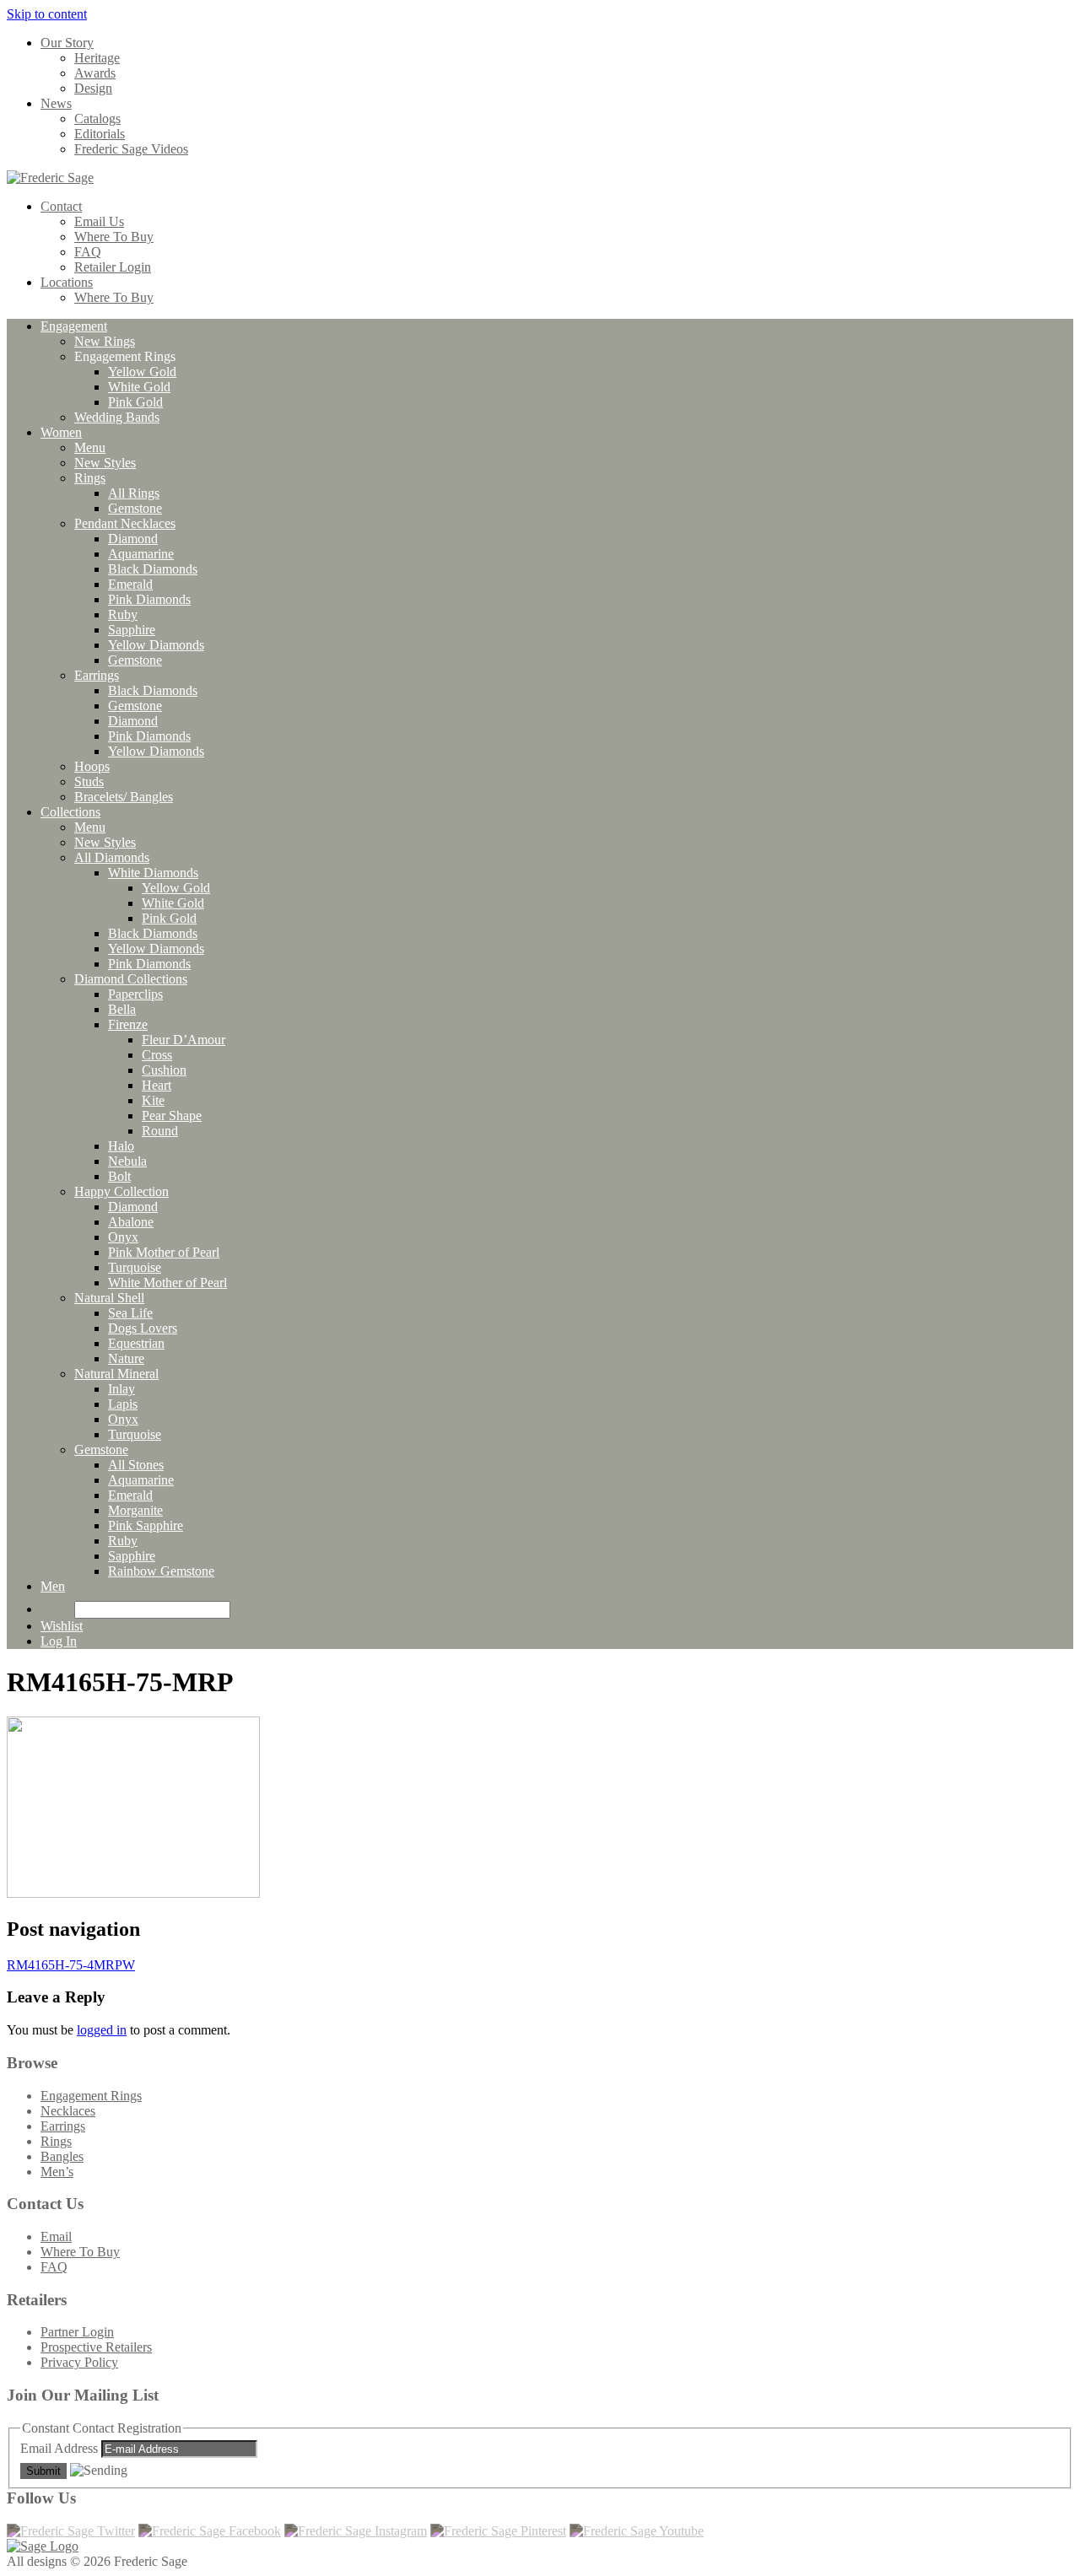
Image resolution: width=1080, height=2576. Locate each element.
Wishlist (62, 1626)
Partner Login (77, 2332)
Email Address (61, 2448)
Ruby (123, 614)
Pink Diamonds (149, 599)
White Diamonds (153, 873)
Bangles (62, 2156)
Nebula (127, 1161)
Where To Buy (114, 237)
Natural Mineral (116, 1374)
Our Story (67, 43)
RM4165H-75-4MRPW (71, 1965)
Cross (157, 1055)
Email (56, 2236)
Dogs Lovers (143, 1328)
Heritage (97, 58)
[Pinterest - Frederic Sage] (498, 2531)
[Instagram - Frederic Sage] (356, 2531)
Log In (59, 1641)
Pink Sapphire (146, 1525)
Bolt (119, 1176)
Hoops (92, 766)
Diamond (133, 539)
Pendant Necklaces (125, 523)
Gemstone (135, 508)
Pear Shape (172, 1116)
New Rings (105, 341)
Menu (90, 447)
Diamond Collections (131, 979)
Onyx (123, 1237)
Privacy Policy (79, 2362)
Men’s (57, 2172)
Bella (122, 1009)
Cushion (164, 1070)
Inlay (121, 1389)
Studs (89, 781)
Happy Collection (121, 1191)
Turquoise (135, 1267)
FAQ (88, 252)
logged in (102, 2030)
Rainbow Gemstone (161, 1571)
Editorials (100, 134)
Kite (153, 1100)
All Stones (136, 1465)
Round (160, 1131)
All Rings (134, 493)
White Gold (139, 387)
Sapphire (132, 630)
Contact (61, 206)
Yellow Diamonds (156, 645)
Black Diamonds (153, 569)
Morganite (135, 1510)
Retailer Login (113, 267)
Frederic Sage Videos (131, 149)
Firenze (128, 1024)
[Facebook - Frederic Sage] (210, 2531)
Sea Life (130, 1313)
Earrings (97, 675)
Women (61, 432)
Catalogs (97, 119)
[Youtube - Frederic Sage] (637, 2531)
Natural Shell (109, 1298)
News (56, 103)
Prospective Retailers (96, 2347)
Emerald (130, 584)
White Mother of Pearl (167, 1283)
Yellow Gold (142, 372)
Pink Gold (135, 402)
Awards (95, 73)
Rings (90, 478)
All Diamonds (112, 857)
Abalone (131, 1222)
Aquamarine (141, 554)
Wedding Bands (117, 417)
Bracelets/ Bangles (124, 797)
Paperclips (135, 994)
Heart (157, 1085)
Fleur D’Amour (184, 1040)
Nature (126, 1358)
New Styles (105, 463)
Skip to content (47, 14)
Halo (121, 1146)
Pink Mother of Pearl (164, 1252)
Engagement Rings (91, 2096)
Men (53, 1586)
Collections (70, 812)
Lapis (123, 1404)
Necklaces (68, 2111)
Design (93, 88)
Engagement (74, 326)
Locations (67, 282)
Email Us (99, 221)
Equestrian (136, 1343)
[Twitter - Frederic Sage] (71, 2531)
